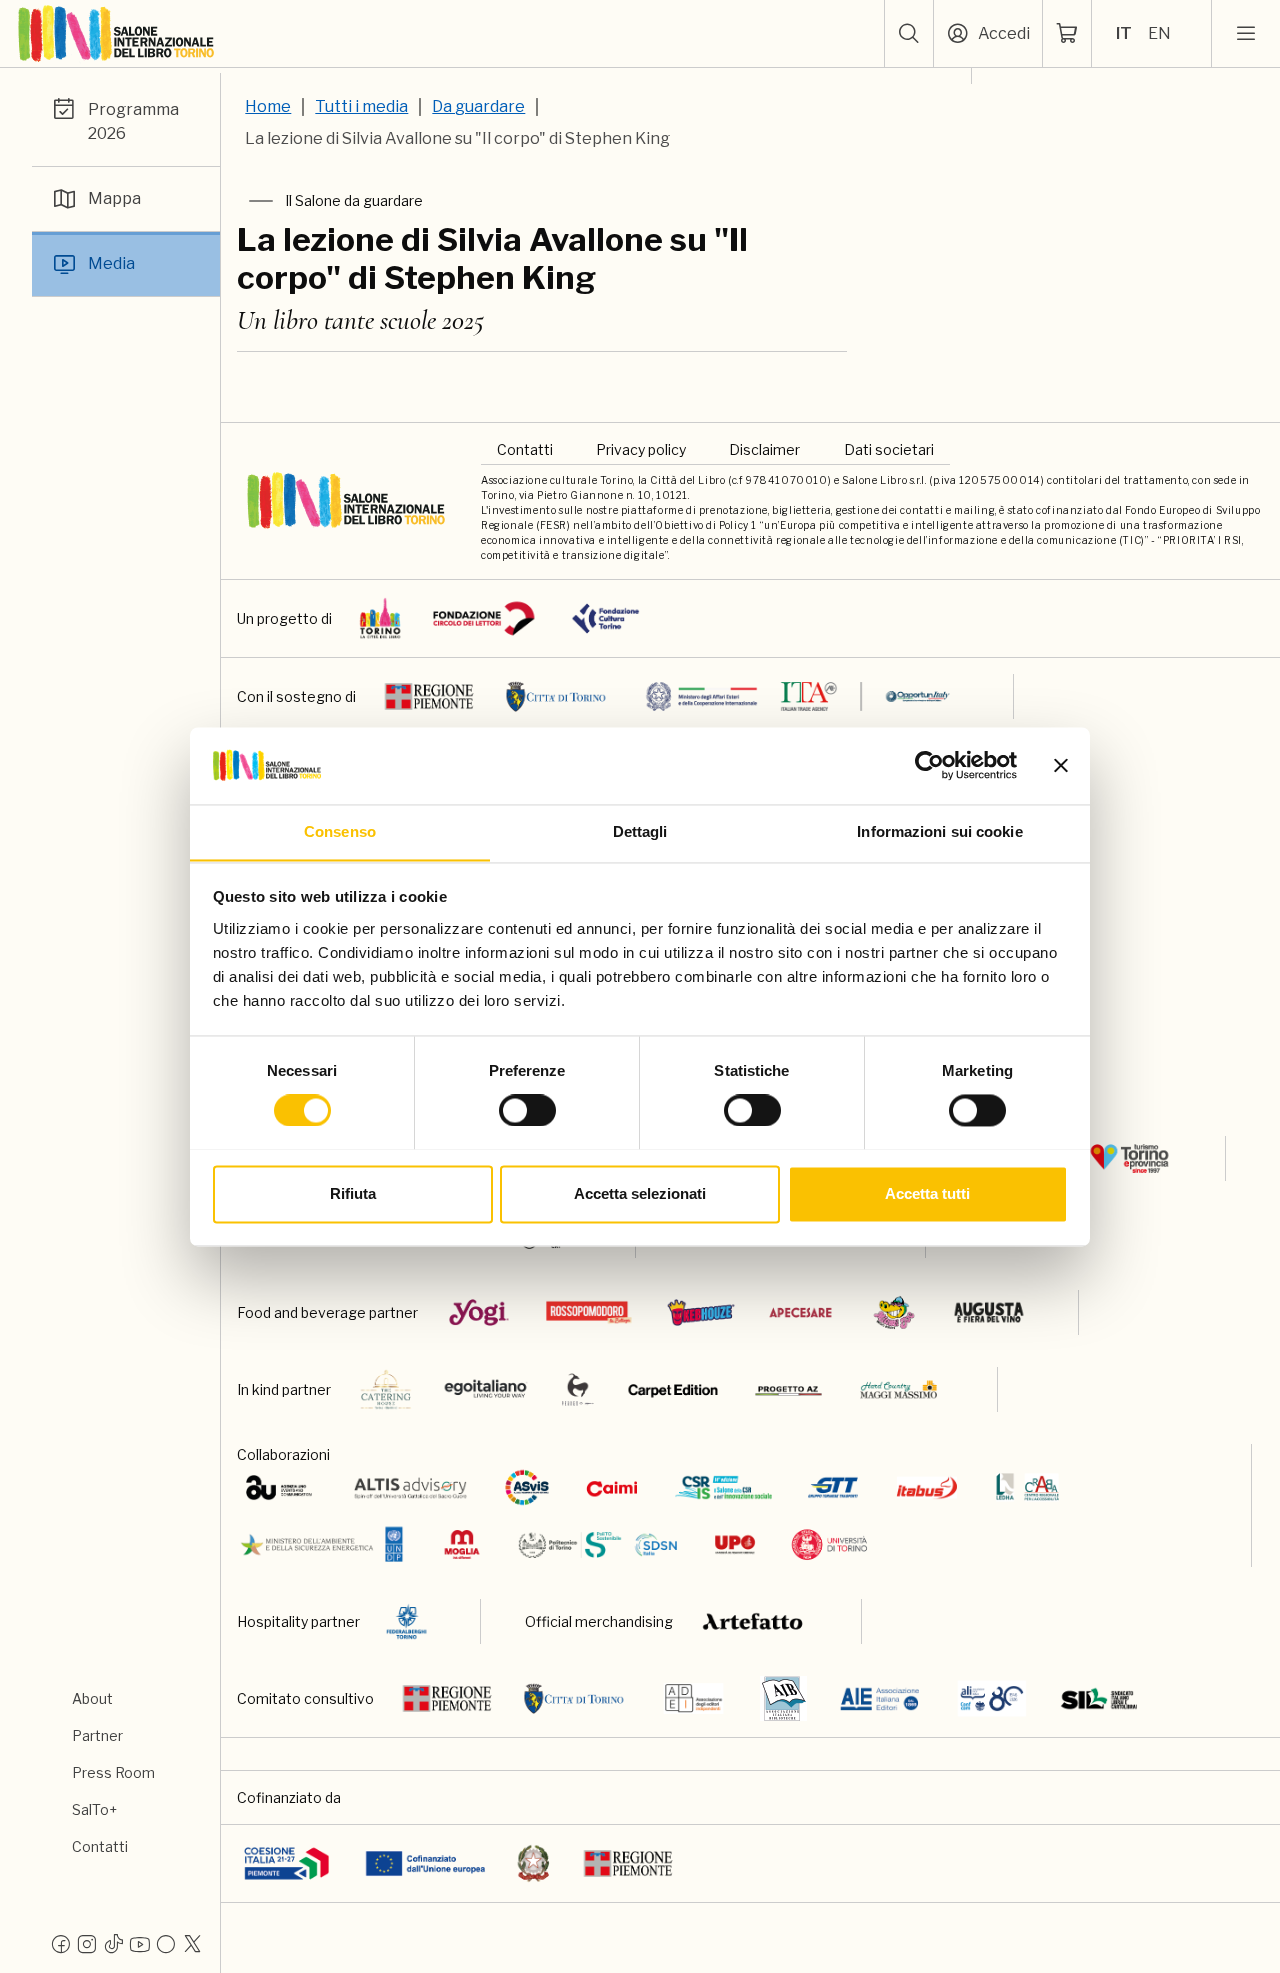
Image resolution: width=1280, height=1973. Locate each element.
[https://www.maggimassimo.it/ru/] (898, 1389)
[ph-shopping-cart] (1067, 34)
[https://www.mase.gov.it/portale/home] (325, 1544)
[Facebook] (61, 1943)
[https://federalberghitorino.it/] (406, 1621)
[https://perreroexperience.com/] (578, 1389)
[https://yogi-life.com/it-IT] (478, 1312)
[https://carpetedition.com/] (675, 1389)
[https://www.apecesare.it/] (800, 1312)
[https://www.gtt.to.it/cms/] (833, 1487)
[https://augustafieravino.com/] (989, 1312)
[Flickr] (166, 1943)
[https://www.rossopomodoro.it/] (589, 1312)
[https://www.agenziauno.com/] (278, 1487)
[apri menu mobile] (1246, 34)
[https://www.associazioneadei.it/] (694, 1698)
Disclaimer (764, 449)
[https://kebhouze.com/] (701, 1312)
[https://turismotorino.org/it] (1129, 1158)
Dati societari (889, 449)
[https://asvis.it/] (527, 1487)
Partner (97, 1735)
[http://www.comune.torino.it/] (556, 696)
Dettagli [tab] (640, 831)
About (92, 1698)
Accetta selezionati (640, 1193)
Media (111, 263)
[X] (192, 1943)
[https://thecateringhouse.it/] (386, 1389)
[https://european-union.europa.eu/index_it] (425, 1863)
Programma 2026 (133, 121)
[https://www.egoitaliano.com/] (486, 1389)
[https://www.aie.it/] (879, 1698)
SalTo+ (94, 1809)
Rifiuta (353, 1193)
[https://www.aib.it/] (783, 1698)
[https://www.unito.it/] (829, 1544)
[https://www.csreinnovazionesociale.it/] (723, 1487)
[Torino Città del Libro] (380, 618)
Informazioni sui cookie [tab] (939, 831)
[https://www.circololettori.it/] (483, 618)
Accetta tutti (927, 1193)
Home (268, 106)
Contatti (100, 1846)
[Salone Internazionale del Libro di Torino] (117, 34)
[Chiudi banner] (1061, 765)
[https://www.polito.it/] (596, 1544)
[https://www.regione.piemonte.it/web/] (429, 696)
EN (1159, 33)
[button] (909, 34)
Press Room (113, 1772)
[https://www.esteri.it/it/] (798, 696)
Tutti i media (361, 106)
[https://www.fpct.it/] (605, 618)
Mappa (114, 198)
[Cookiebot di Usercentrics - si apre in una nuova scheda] (929, 765)
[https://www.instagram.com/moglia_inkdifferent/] (461, 1544)
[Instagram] (87, 1943)
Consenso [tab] (340, 831)
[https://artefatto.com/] (753, 1621)
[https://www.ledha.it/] (1027, 1487)
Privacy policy (641, 449)
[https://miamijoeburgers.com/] (894, 1312)
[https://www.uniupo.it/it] (735, 1544)
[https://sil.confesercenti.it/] (1099, 1698)
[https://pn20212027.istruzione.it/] (286, 1863)
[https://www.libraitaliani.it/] (992, 1698)
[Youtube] (140, 1943)
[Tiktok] (113, 1943)
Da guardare (478, 106)
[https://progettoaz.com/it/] (788, 1389)
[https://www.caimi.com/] (612, 1487)
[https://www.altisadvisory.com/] (410, 1487)
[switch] (527, 1110)
